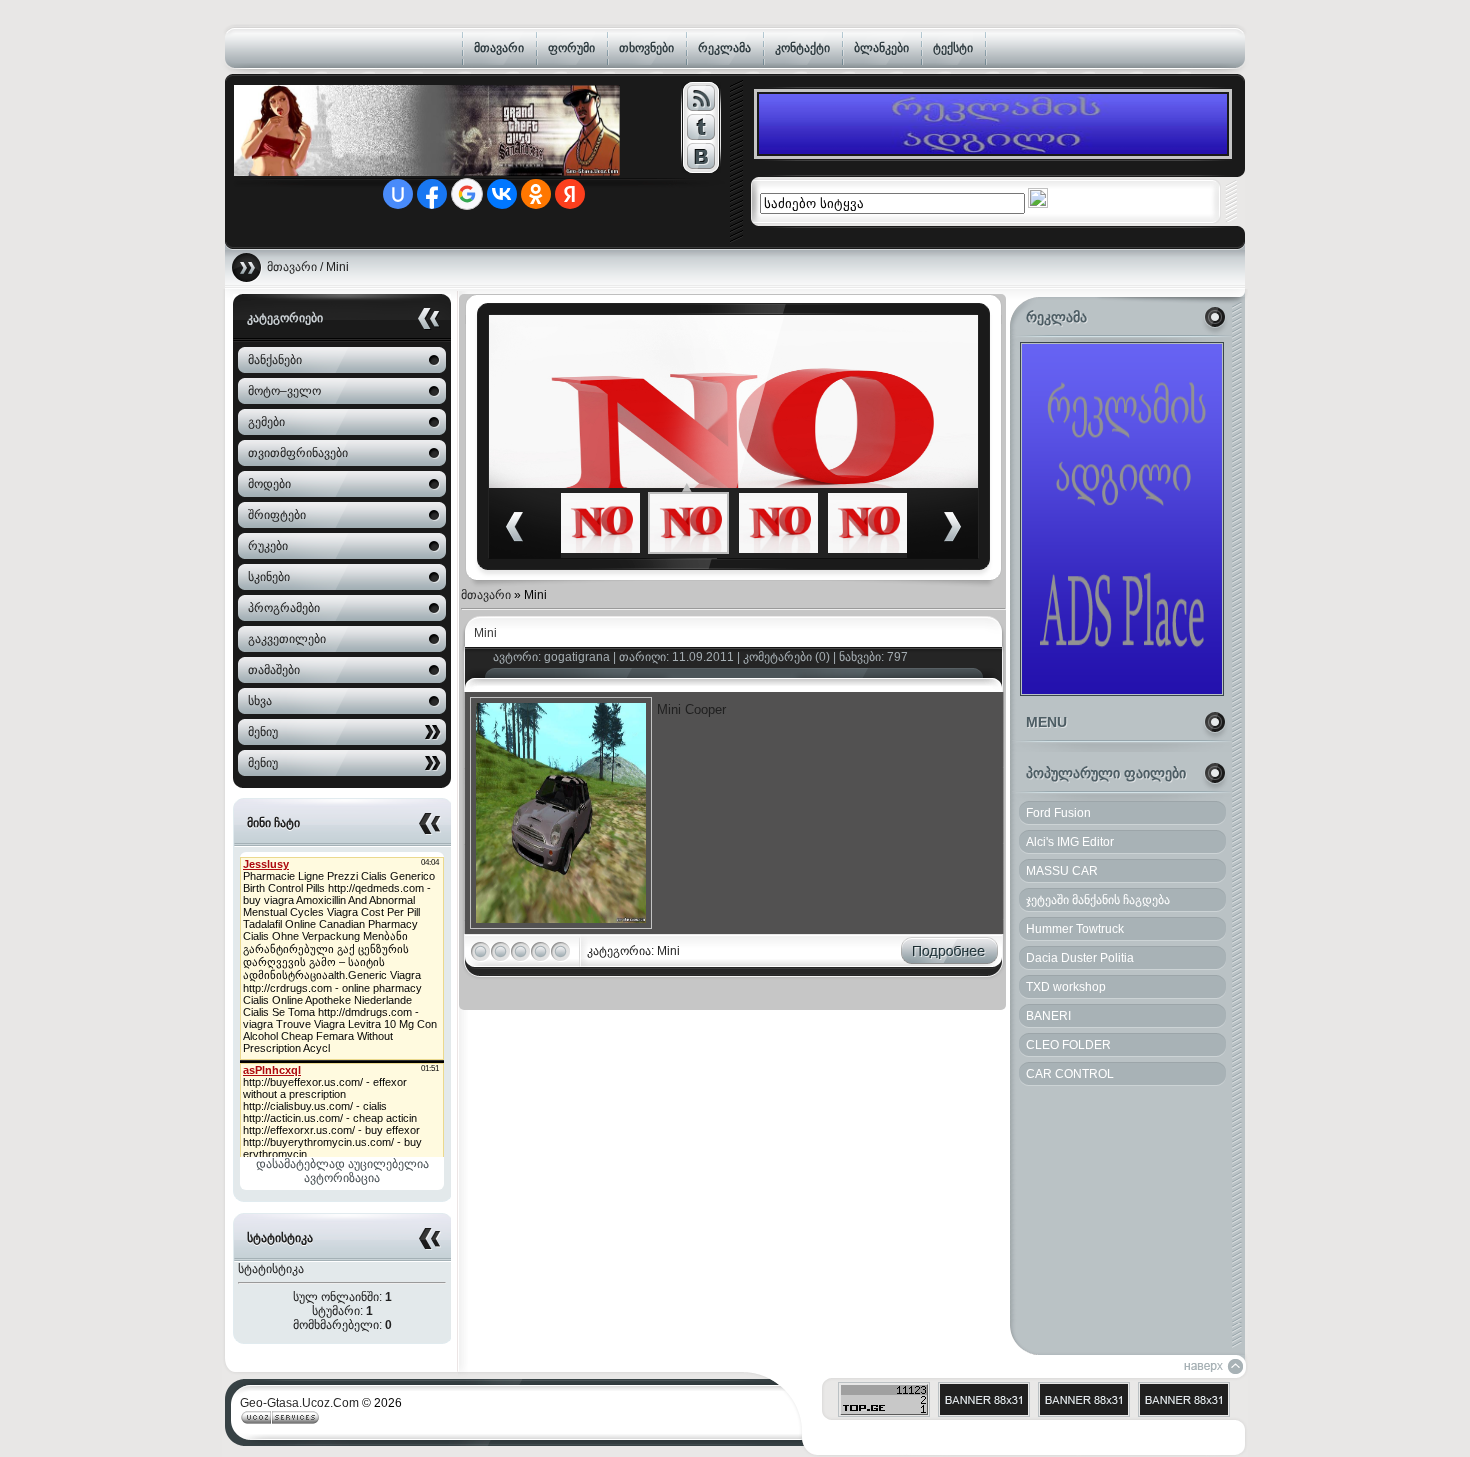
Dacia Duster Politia (1080, 958)
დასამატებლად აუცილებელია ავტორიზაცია (342, 1171)
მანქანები (275, 360)
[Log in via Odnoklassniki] (536, 194)
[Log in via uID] (398, 194)
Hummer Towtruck (1075, 929)
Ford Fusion (1058, 813)
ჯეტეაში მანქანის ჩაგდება (1098, 900)
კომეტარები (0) (786, 657)
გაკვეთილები (287, 639)
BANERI (1048, 1016)
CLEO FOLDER (1068, 1045)
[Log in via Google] (467, 194)
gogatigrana (577, 657)
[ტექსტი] (700, 98)
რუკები (268, 546)
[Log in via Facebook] (432, 194)
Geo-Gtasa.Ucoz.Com (299, 1403)
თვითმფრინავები (298, 453)
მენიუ (263, 732)
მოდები (269, 484)
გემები (266, 422)
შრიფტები (277, 515)
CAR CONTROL (1070, 1074)
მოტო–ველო (284, 391)
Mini (485, 633)
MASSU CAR (1062, 871)
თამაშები (274, 670)
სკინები (269, 577)
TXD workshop (1066, 987)
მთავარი (292, 267)
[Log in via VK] (502, 194)
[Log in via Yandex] (570, 194)
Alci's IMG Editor (1070, 842)
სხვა (260, 701)
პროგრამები (284, 608)
